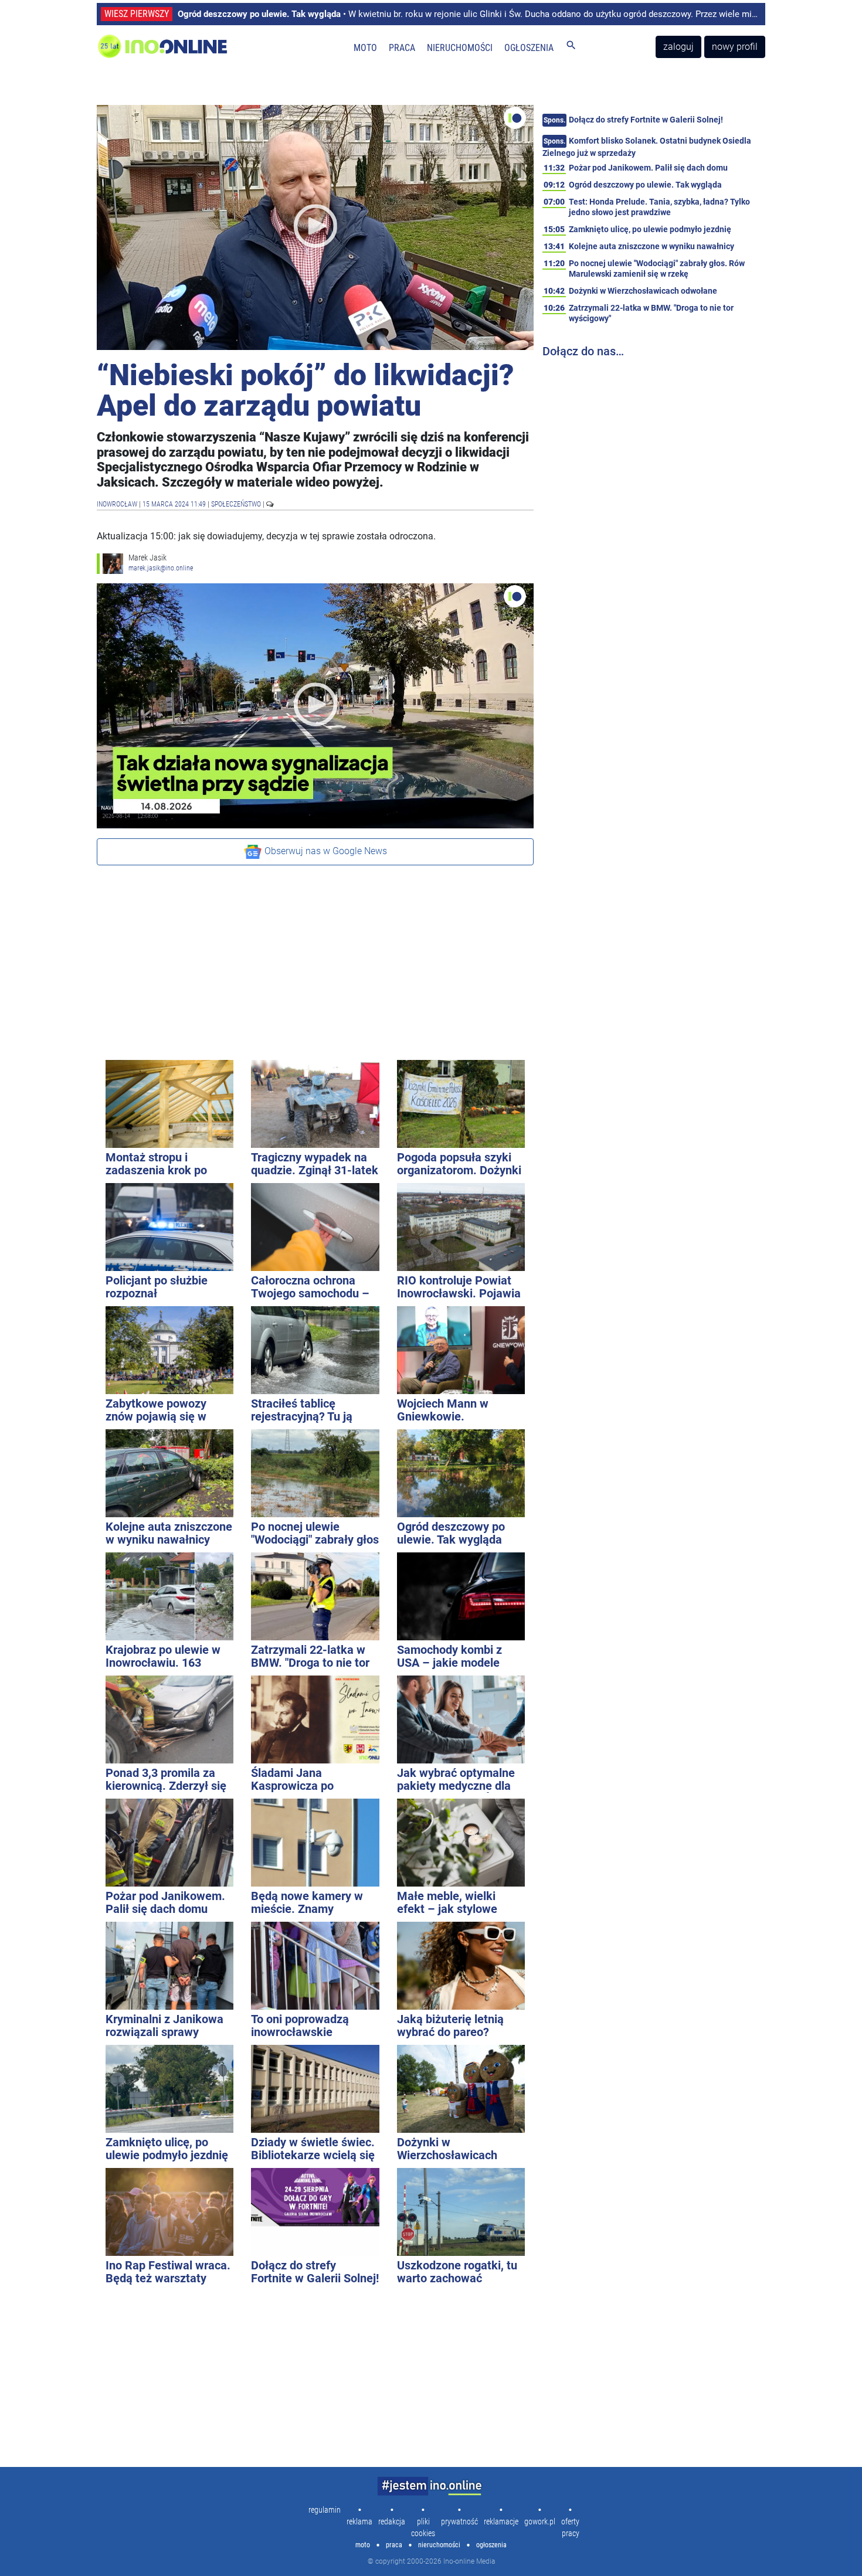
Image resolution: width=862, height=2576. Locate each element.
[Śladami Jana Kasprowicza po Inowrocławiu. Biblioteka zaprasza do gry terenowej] (315, 1719)
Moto (365, 48)
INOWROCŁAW (118, 504)
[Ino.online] (181, 47)
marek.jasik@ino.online (161, 568)
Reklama (359, 2521)
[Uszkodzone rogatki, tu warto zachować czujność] (461, 2212)
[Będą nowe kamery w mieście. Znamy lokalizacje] (315, 1843)
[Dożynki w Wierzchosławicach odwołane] (461, 2089)
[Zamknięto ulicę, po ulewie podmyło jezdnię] (169, 2089)
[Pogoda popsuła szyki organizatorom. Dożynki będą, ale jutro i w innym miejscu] (461, 1104)
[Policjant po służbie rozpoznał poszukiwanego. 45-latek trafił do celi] (169, 1227)
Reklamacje (501, 2521)
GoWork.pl (540, 2521)
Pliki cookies (423, 2527)
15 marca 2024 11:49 (174, 504)
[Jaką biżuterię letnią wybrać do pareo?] (461, 1966)
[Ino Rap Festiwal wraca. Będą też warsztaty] (169, 2212)
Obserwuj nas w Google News (325, 851)
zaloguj (678, 47)
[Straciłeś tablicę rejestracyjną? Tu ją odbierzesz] (315, 1350)
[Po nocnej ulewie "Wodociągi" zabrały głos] (315, 1473)
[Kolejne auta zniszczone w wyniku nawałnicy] (169, 1473)
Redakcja (392, 2521)
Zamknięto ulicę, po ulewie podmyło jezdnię (650, 229)
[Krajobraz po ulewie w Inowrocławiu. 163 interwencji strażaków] (169, 1596)
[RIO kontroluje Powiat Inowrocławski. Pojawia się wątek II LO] (461, 1227)
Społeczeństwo (237, 504)
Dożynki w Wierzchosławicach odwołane (643, 291)
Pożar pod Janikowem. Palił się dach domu (648, 168)
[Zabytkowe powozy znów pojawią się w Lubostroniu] (169, 1350)
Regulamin (325, 2510)
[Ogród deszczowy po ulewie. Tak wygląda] (461, 1473)
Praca (402, 48)
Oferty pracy (570, 2527)
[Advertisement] (315, 957)
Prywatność (459, 2521)
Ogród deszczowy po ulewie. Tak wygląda (645, 185)
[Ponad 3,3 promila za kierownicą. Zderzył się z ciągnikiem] (169, 1719)
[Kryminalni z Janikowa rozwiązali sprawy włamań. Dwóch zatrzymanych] (169, 1966)
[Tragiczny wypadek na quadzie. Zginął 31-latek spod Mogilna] (315, 1104)
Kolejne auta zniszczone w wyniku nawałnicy (651, 246)
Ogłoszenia (529, 48)
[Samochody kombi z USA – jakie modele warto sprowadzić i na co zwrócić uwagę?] (461, 1596)
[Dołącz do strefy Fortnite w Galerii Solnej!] (315, 2212)
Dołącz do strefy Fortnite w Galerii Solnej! (646, 120)
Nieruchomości (460, 48)
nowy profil (735, 47)
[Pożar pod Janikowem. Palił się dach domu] (169, 1843)
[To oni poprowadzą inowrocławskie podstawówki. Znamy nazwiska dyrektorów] (315, 1966)
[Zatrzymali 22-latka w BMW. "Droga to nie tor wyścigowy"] (315, 1596)
